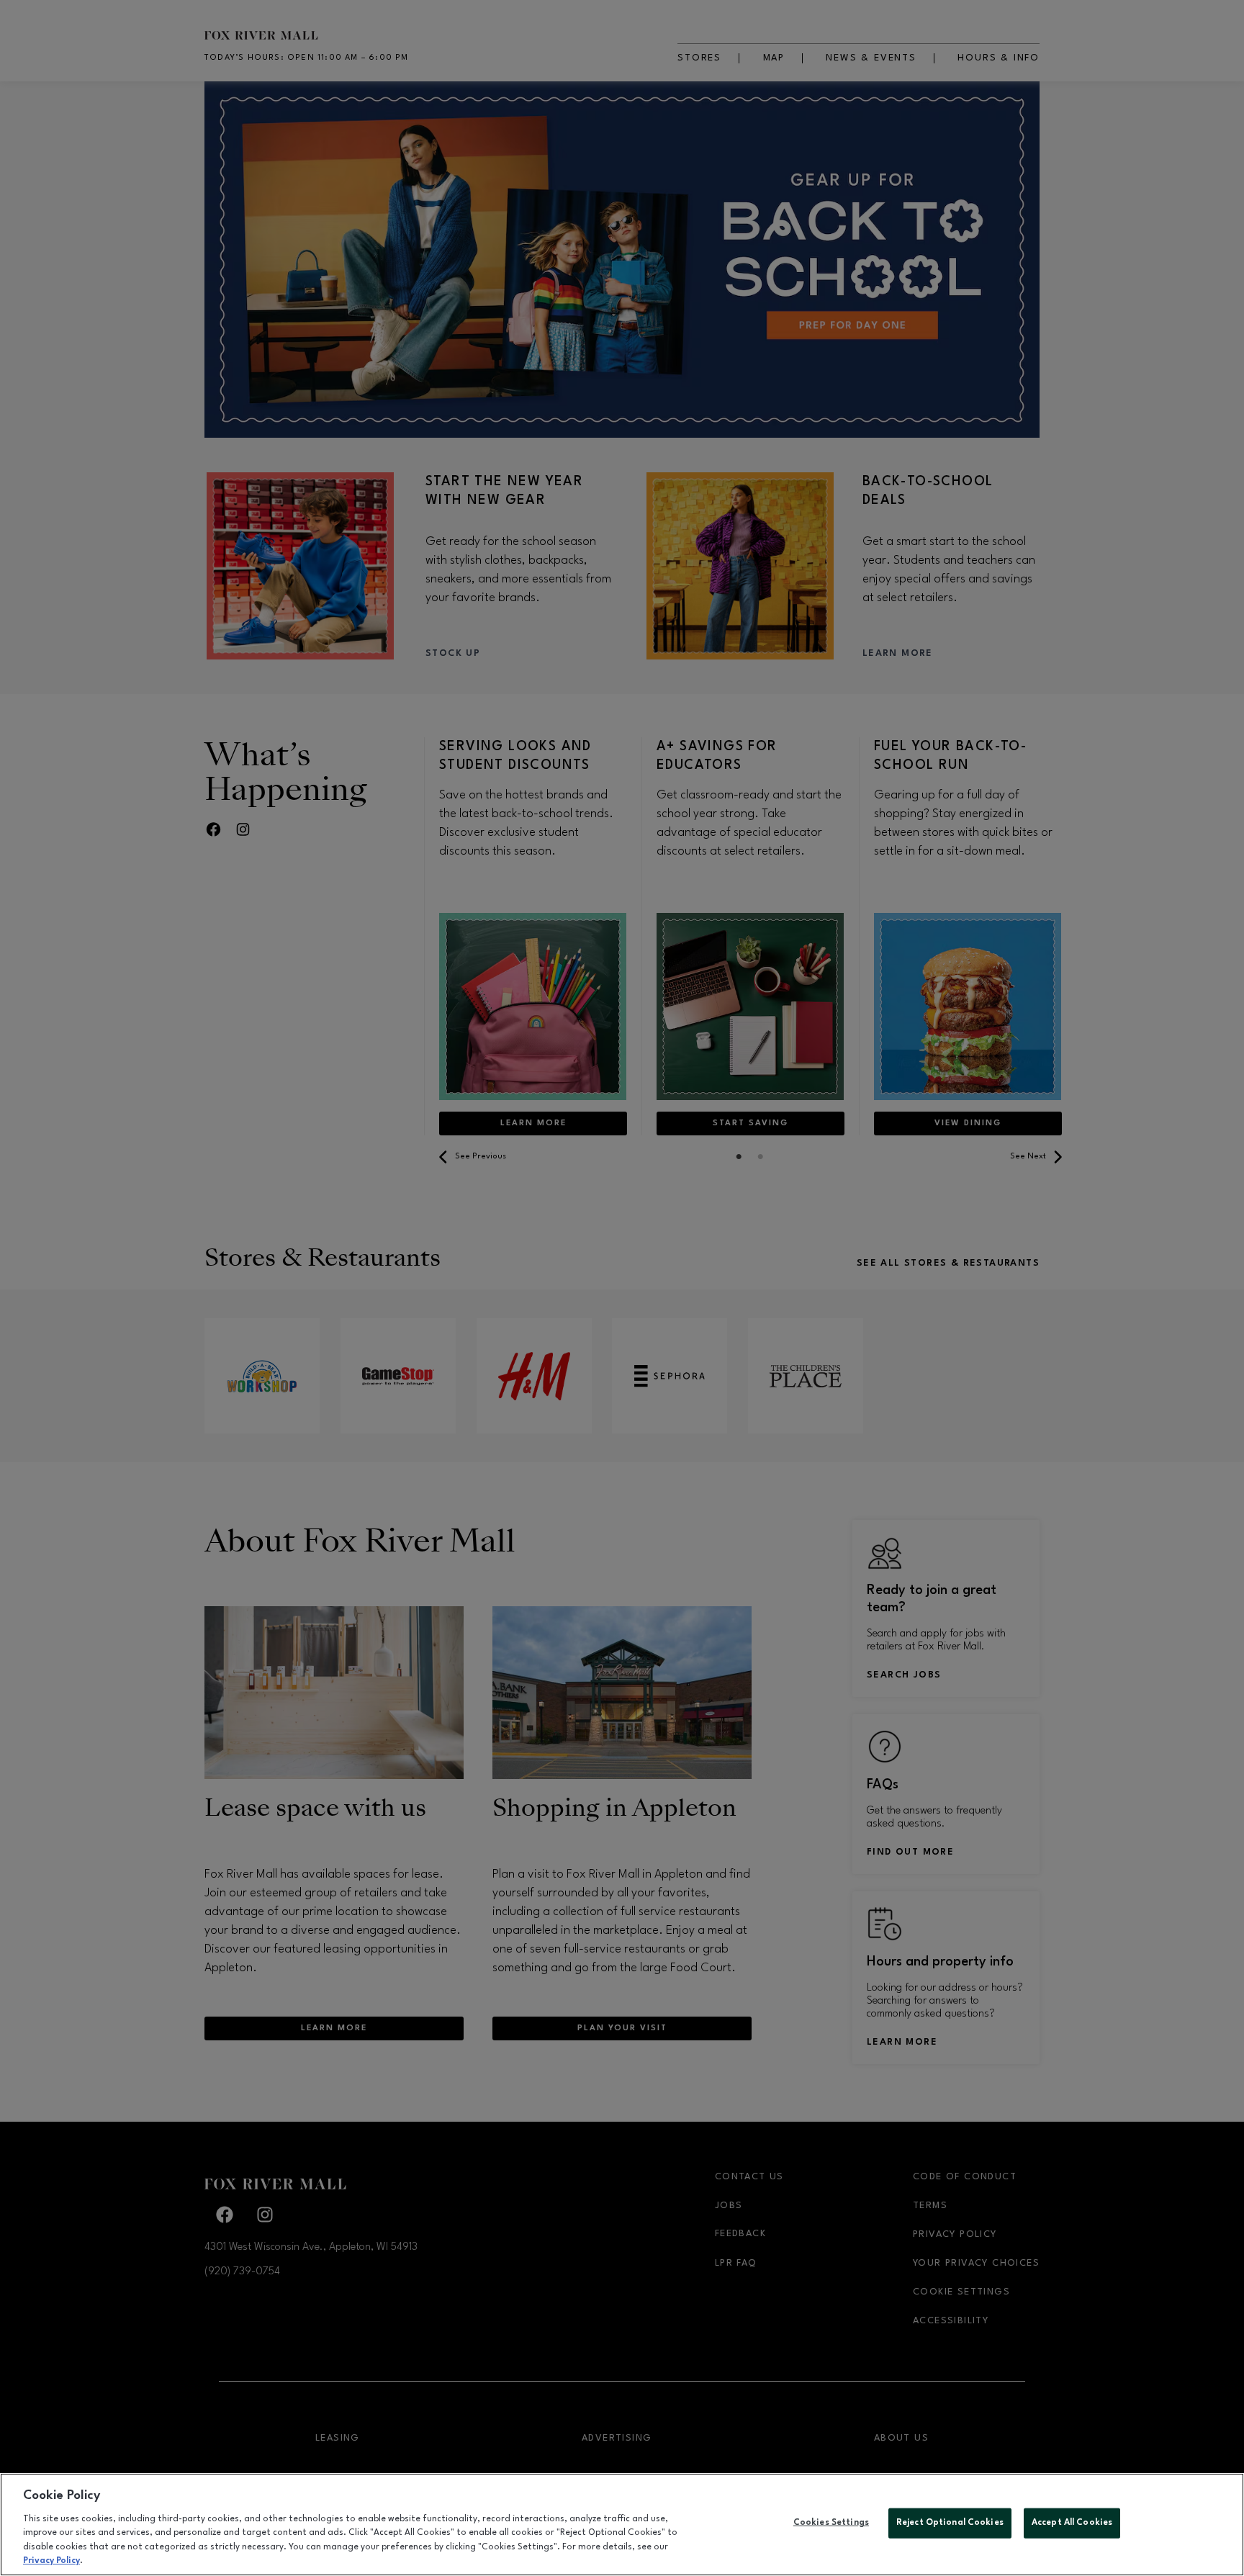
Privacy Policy (51, 2561)
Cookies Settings (831, 2523)
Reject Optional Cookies (950, 2523)
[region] (622, 2525)
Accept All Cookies (1072, 2523)
